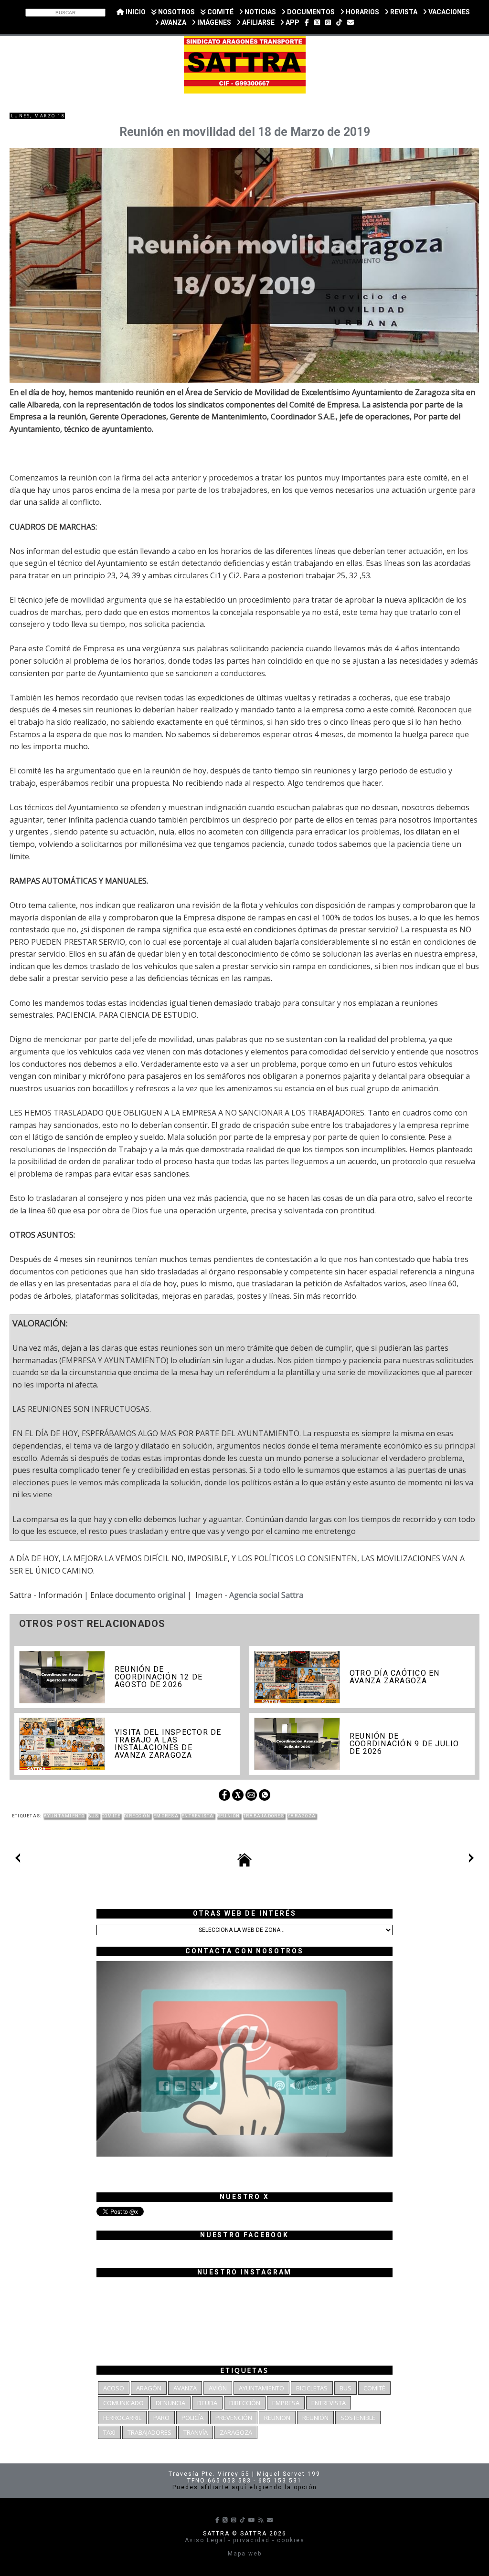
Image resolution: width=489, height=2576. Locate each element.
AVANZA (173, 22)
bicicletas (312, 2388)
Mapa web (245, 2554)
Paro (161, 2418)
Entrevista (197, 1816)
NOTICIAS (260, 12)
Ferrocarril (122, 2418)
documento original (150, 1595)
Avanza (185, 2388)
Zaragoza (301, 1816)
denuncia (170, 2403)
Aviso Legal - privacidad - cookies (245, 2540)
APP (292, 22)
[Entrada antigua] (471, 1860)
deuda (207, 2403)
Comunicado (123, 2403)
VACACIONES (448, 12)
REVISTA (403, 12)
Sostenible (358, 2418)
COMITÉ (220, 12)
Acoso (114, 2388)
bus (93, 1816)
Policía (192, 2418)
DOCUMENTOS (310, 12)
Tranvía (196, 2432)
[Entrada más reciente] (18, 1860)
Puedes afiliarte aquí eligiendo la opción (245, 2487)
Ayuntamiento (64, 1816)
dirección (137, 1816)
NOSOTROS (176, 12)
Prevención (234, 2418)
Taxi (109, 2432)
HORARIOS (362, 12)
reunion (277, 2418)
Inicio (135, 12)
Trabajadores (264, 1816)
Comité (111, 1816)
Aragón (149, 2388)
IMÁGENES (213, 22)
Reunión (229, 1816)
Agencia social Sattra (266, 1595)
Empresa (166, 1816)
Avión (218, 2388)
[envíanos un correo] (351, 22)
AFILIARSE (258, 22)
